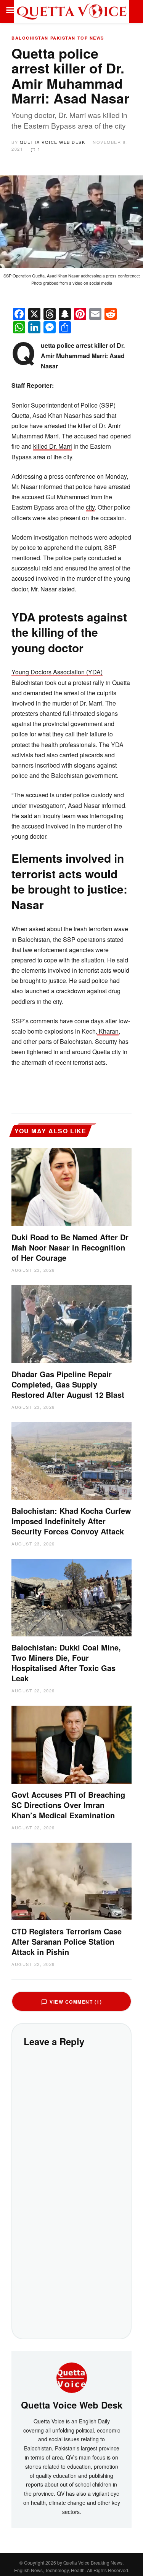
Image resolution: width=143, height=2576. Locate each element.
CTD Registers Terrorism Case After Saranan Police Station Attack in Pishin (67, 1941)
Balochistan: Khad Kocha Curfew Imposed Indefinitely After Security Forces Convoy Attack (71, 1521)
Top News (91, 38)
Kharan (108, 1031)
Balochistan (30, 38)
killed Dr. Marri (53, 446)
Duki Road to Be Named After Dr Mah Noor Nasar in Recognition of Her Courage (70, 1247)
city (90, 507)
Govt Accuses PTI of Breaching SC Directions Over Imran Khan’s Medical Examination (68, 1805)
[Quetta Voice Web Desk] (72, 2377)
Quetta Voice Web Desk (53, 142)
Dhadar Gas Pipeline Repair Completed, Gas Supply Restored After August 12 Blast (68, 1384)
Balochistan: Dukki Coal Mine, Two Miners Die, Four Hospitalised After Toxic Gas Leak (66, 1663)
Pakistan (63, 38)
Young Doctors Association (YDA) (57, 672)
